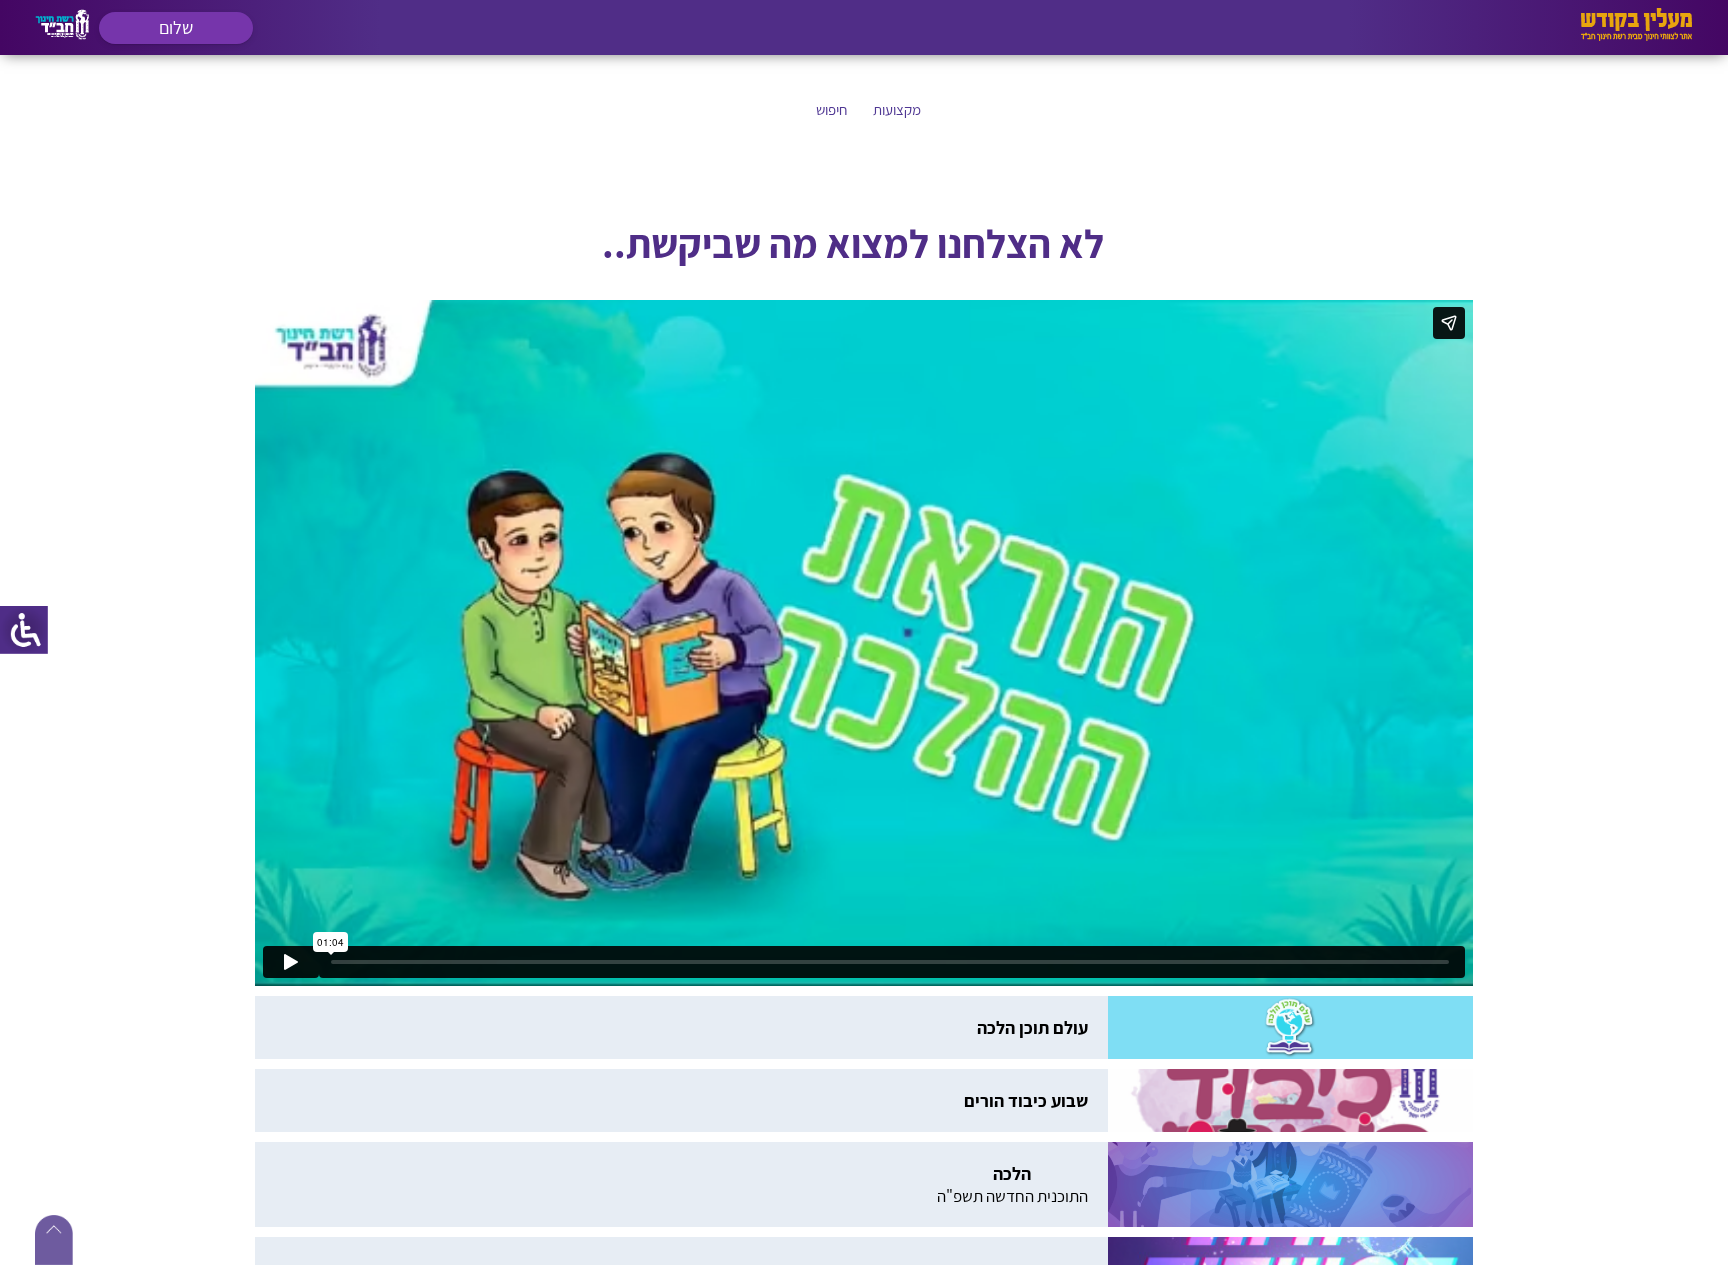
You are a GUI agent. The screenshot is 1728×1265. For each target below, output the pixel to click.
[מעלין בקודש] (1636, 35)
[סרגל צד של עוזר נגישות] (24, 630)
